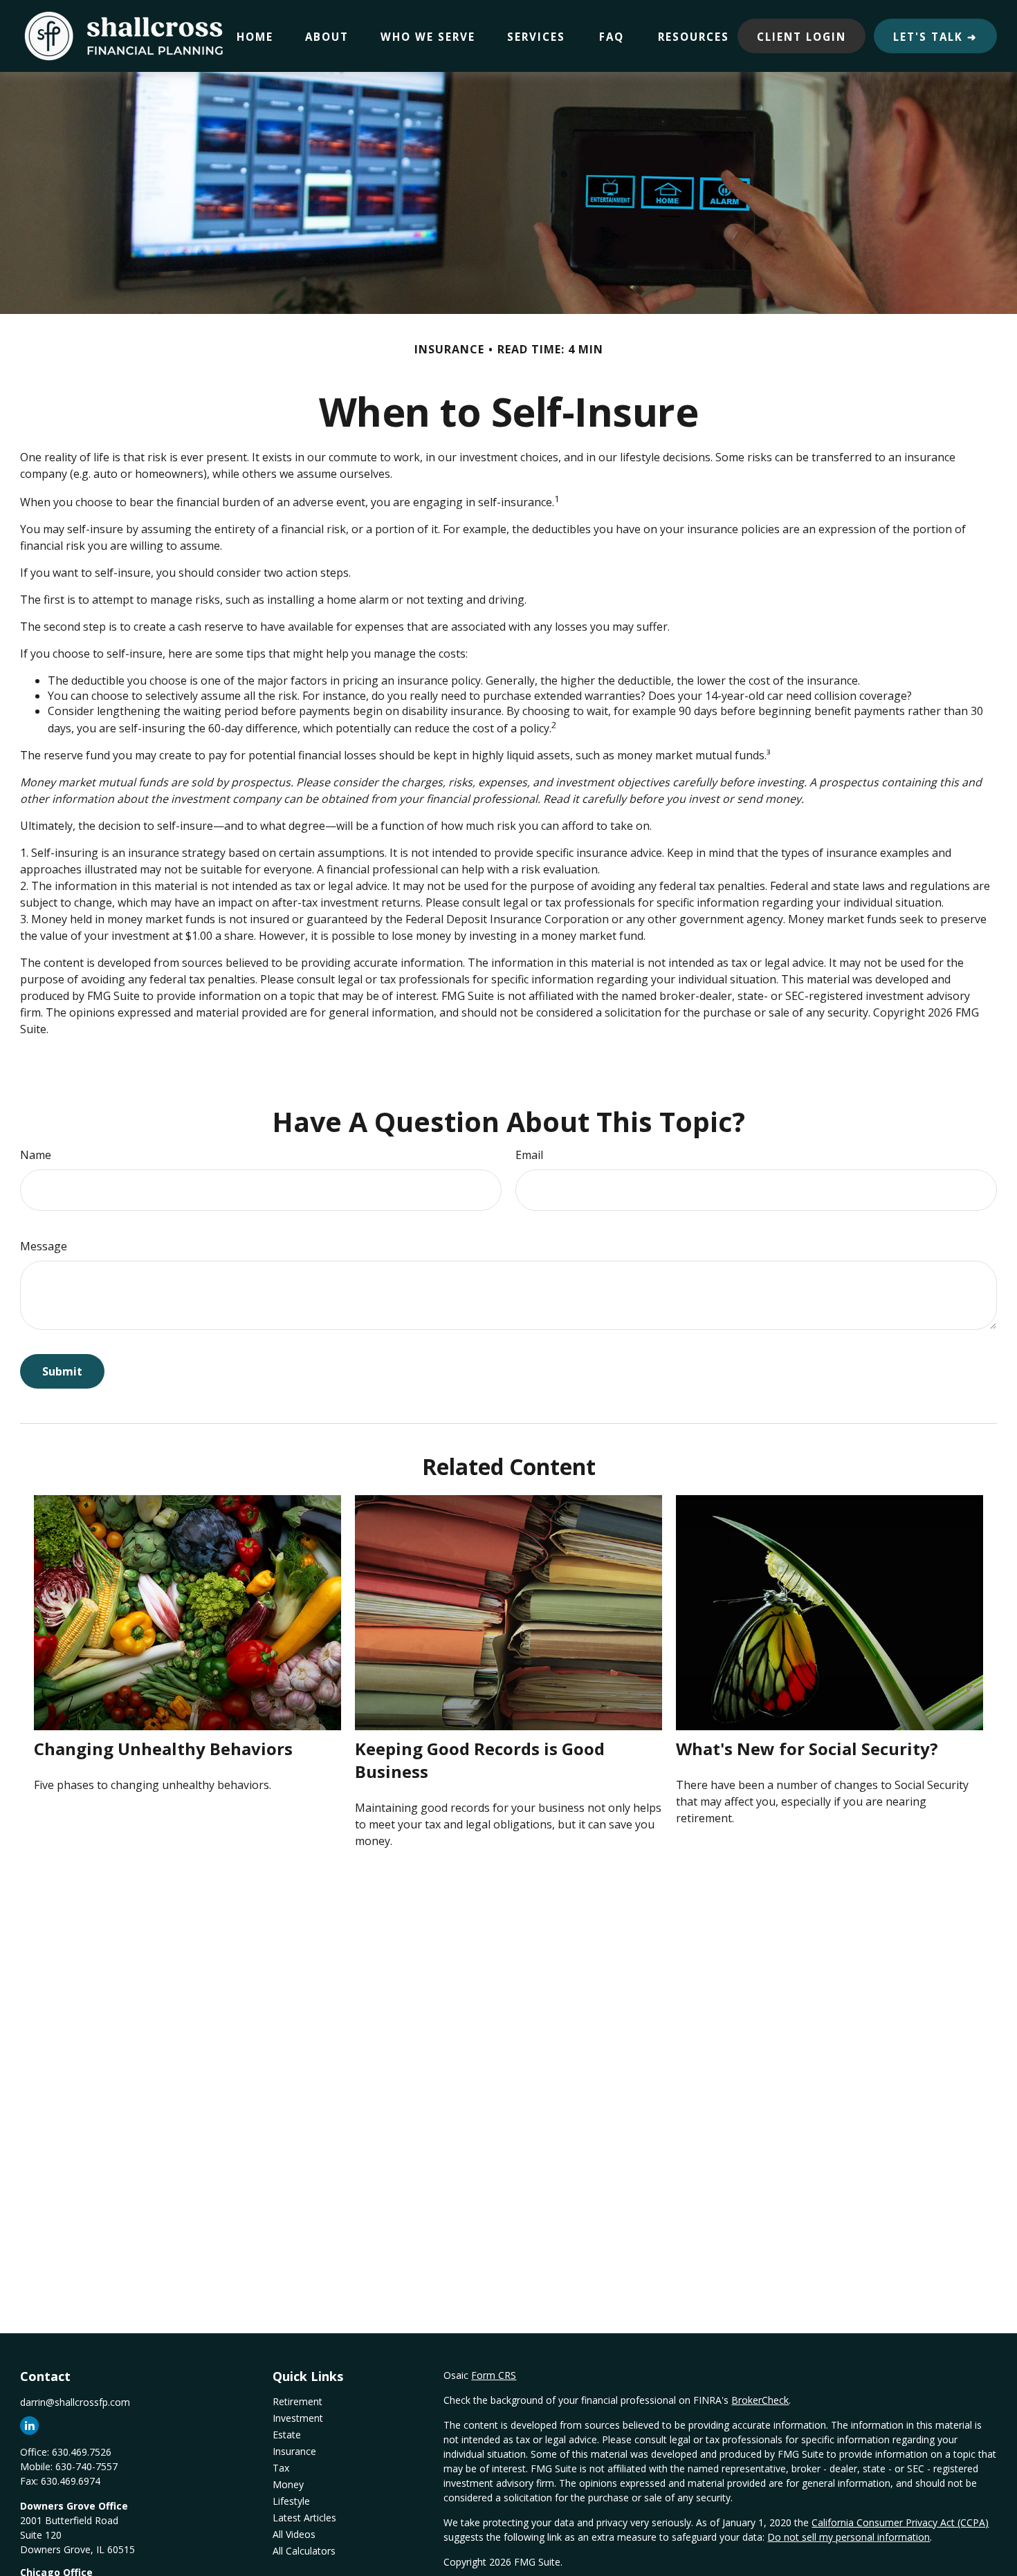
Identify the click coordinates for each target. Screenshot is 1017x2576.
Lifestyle (291, 2501)
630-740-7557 (86, 2466)
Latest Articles (304, 2518)
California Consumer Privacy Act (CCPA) (900, 2522)
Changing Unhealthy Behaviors (163, 1749)
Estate (287, 2435)
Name (36, 1155)
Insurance (294, 2451)
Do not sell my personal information (849, 2537)
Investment (298, 2418)
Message (44, 1246)
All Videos (294, 2534)
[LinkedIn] (29, 2426)
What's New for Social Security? (807, 1749)
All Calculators (304, 2551)
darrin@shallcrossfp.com (75, 2402)
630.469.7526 (82, 2452)
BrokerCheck (760, 2400)
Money (288, 2484)
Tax (281, 2468)
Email (529, 1155)
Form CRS (494, 2375)
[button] (255, 36)
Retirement (297, 2401)
